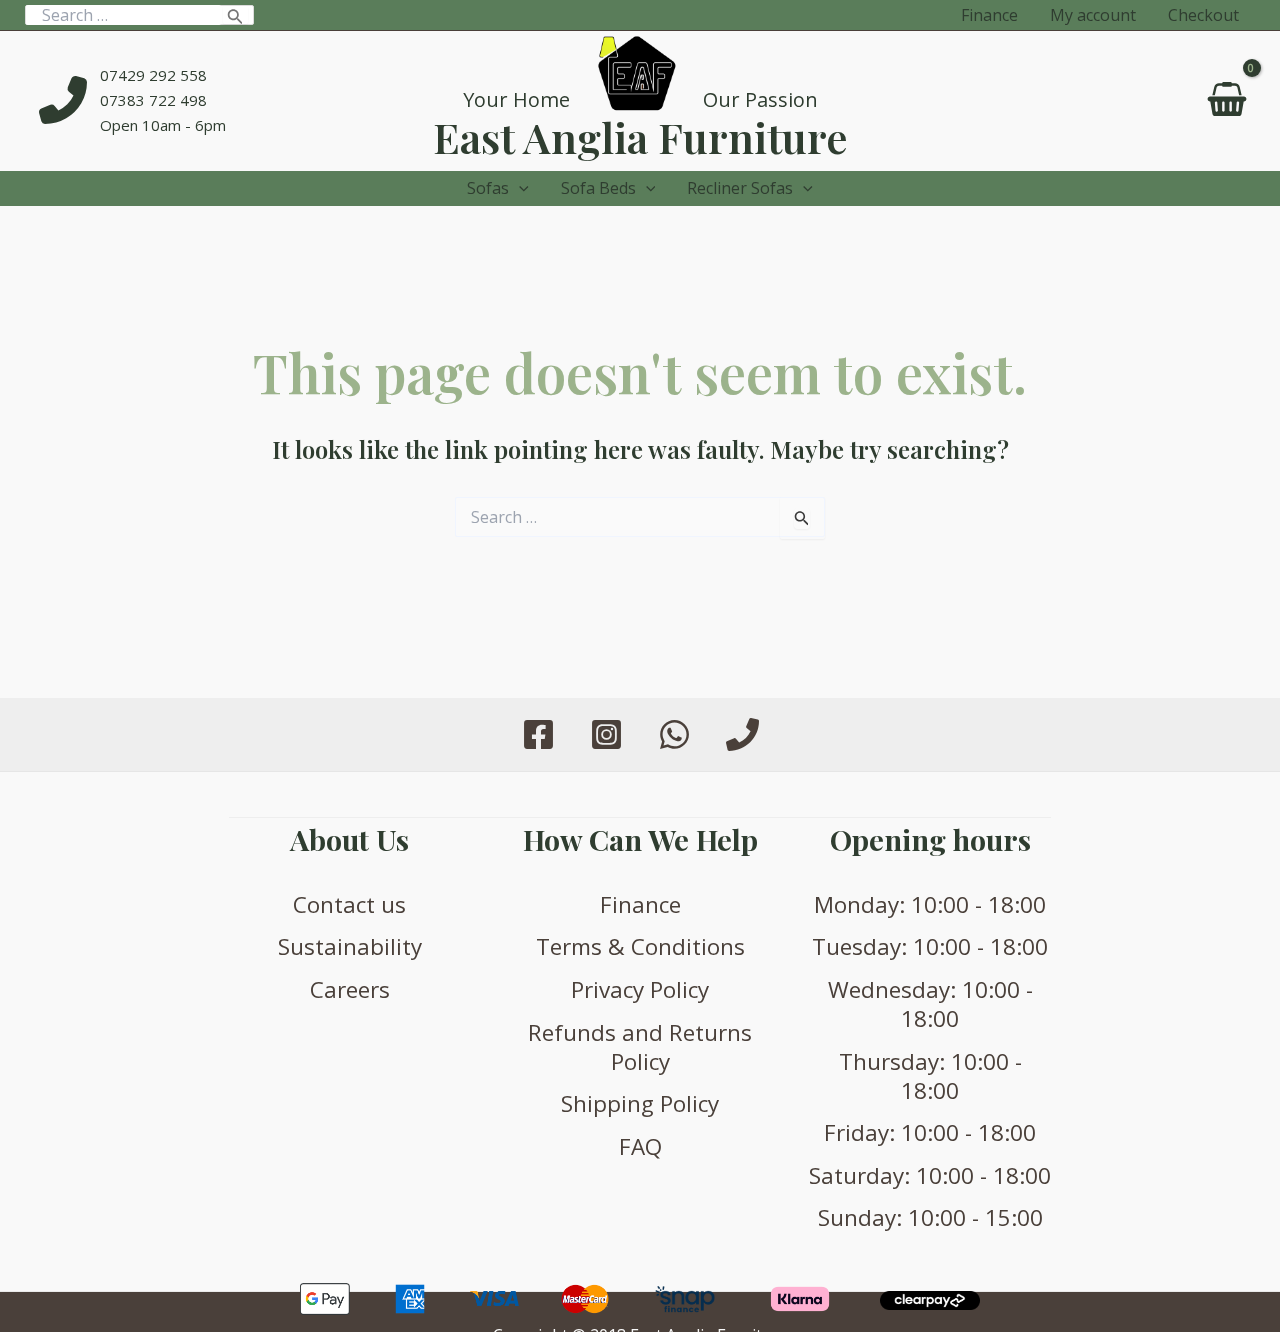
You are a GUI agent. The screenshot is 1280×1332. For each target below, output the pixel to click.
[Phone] (742, 734)
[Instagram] (606, 734)
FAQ (640, 1146)
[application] (519, 188)
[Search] (235, 15)
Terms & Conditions (640, 946)
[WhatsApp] (674, 734)
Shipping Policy (640, 1103)
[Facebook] (538, 734)
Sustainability (350, 946)
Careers (350, 989)
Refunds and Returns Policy (640, 1047)
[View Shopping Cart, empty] (1226, 101)
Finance (640, 904)
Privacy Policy (640, 989)
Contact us (349, 904)
